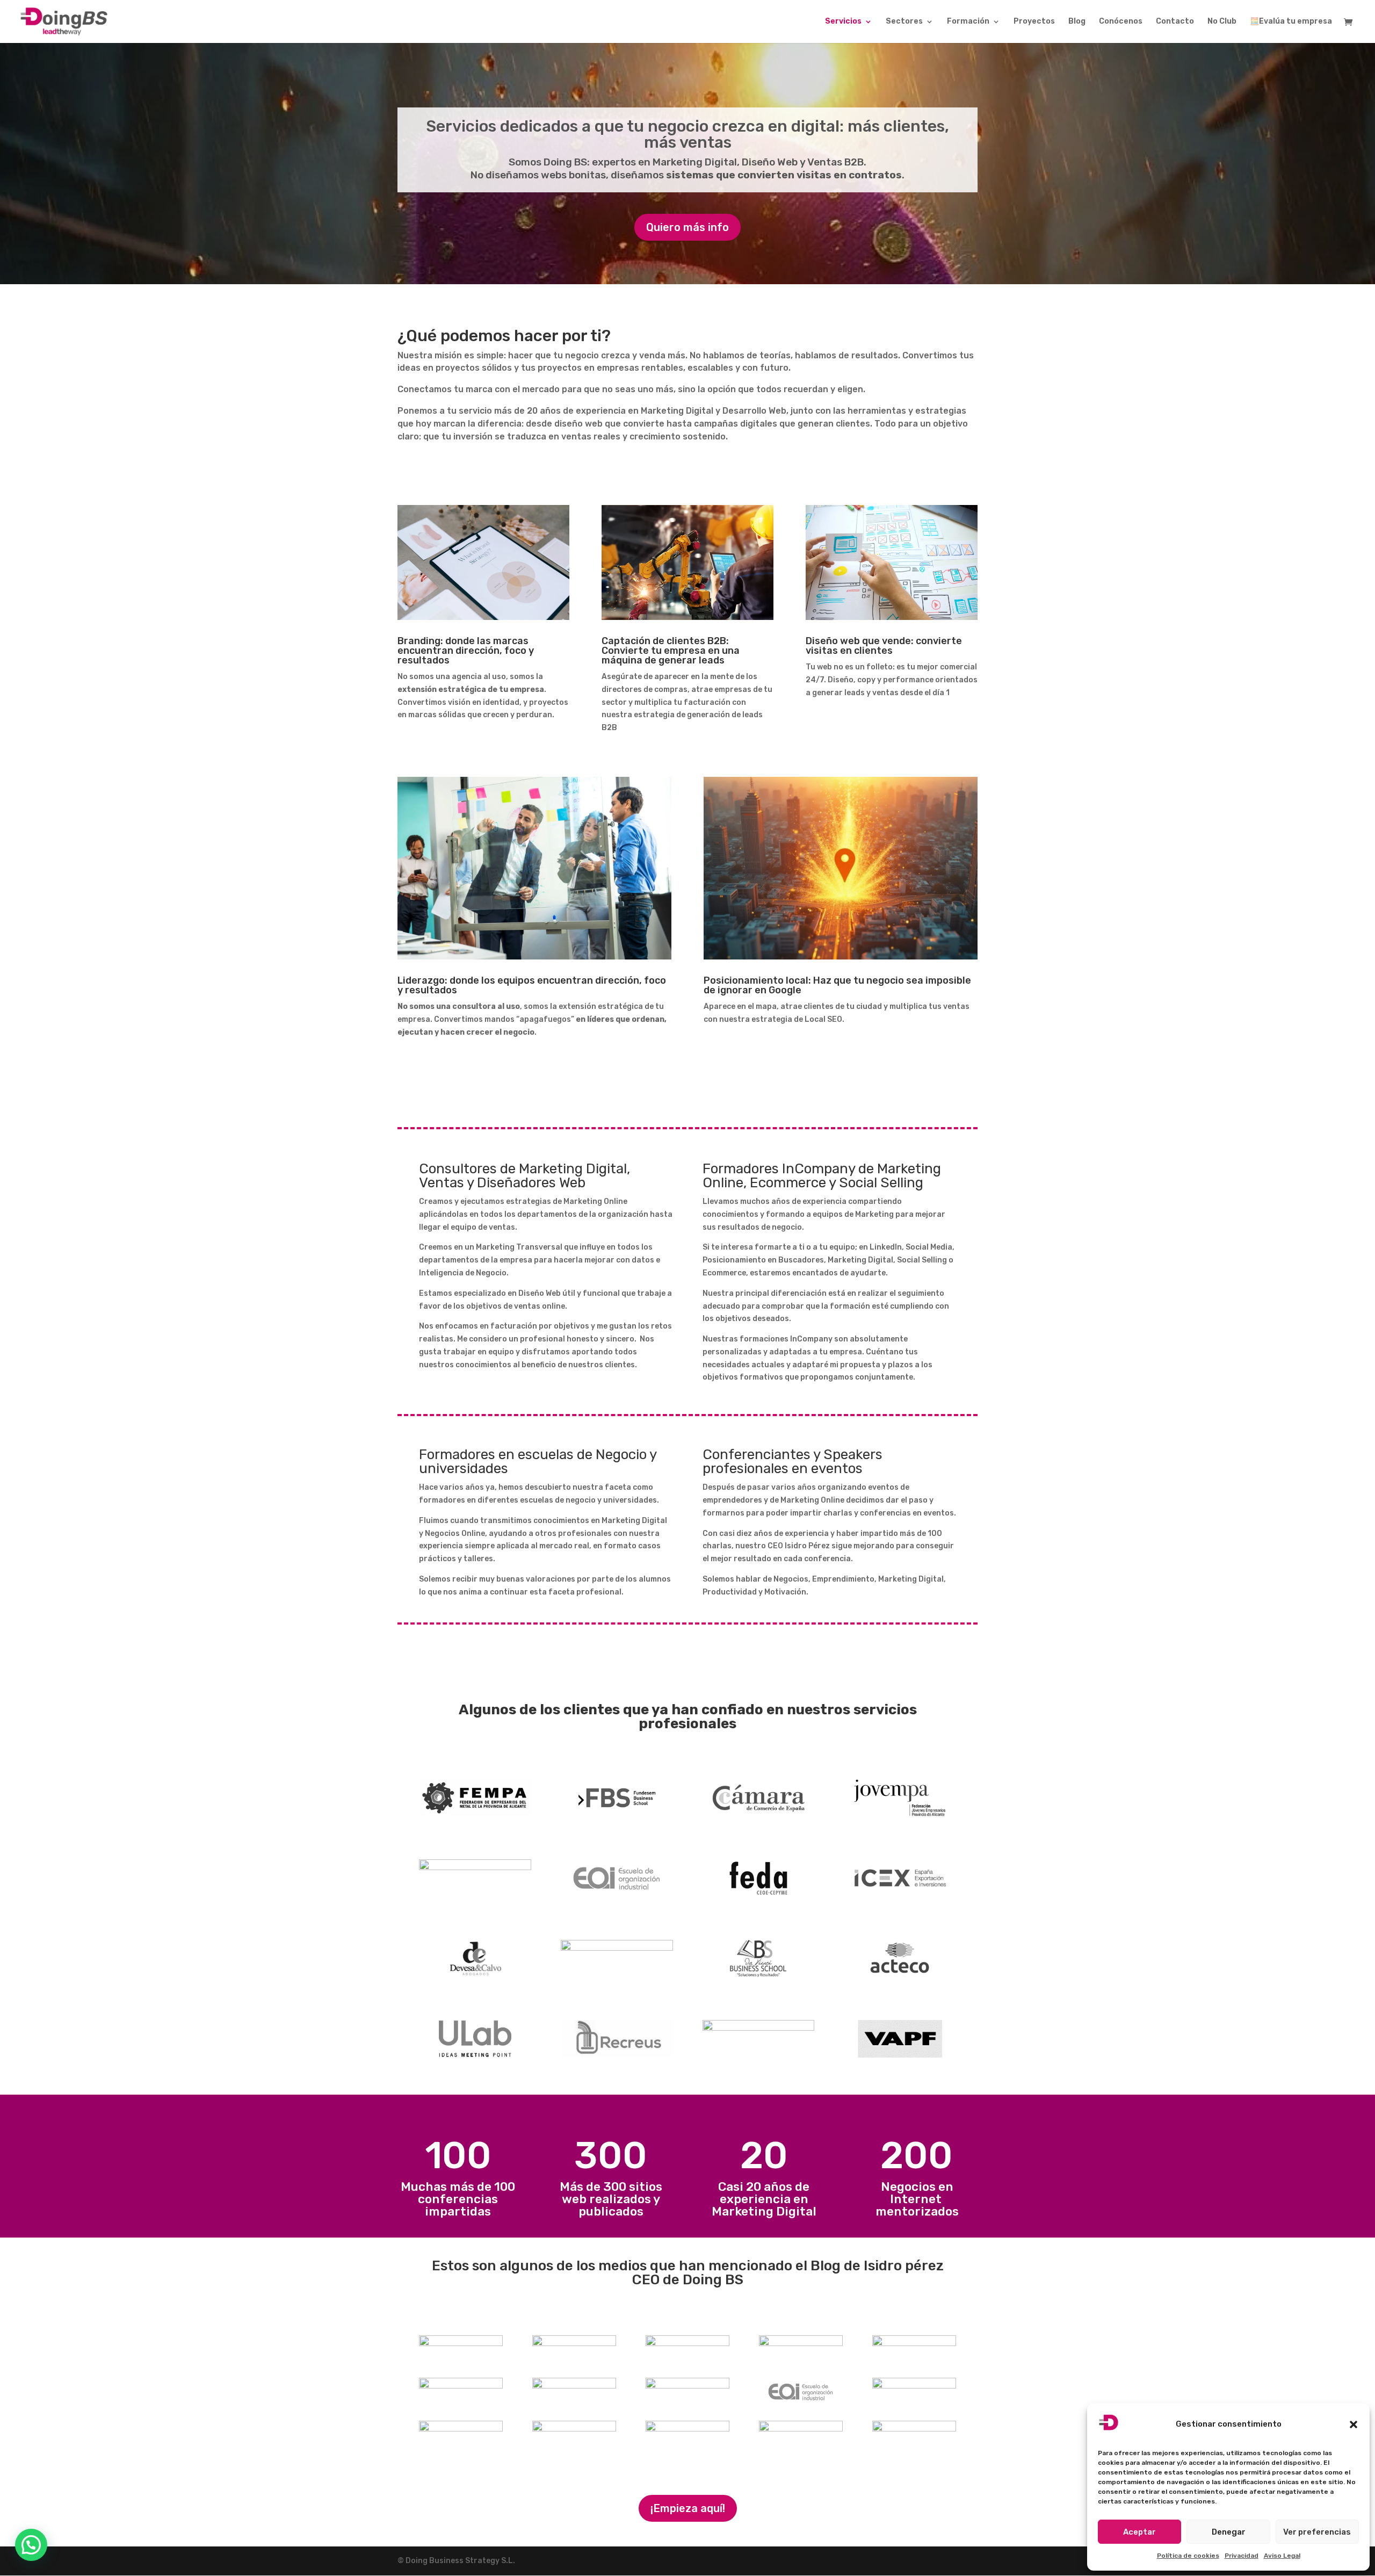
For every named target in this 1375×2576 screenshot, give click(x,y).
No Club (1222, 22)
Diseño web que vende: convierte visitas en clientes (884, 646)
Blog (1077, 22)
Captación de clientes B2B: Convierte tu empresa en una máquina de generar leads (671, 651)
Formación (968, 22)
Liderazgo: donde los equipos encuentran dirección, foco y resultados (532, 985)
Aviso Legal (1282, 2556)
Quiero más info (687, 227)
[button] (1354, 2425)
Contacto (1175, 22)
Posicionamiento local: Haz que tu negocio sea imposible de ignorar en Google (837, 985)
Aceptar (1139, 2532)
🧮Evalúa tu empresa (1291, 22)
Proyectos (1034, 22)
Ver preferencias (1317, 2532)
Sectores (904, 22)
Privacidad (1242, 2556)
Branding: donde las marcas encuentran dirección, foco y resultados (466, 651)
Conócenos (1121, 22)
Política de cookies (1188, 2556)
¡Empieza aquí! (688, 2508)
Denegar (1229, 2532)
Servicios (843, 22)
